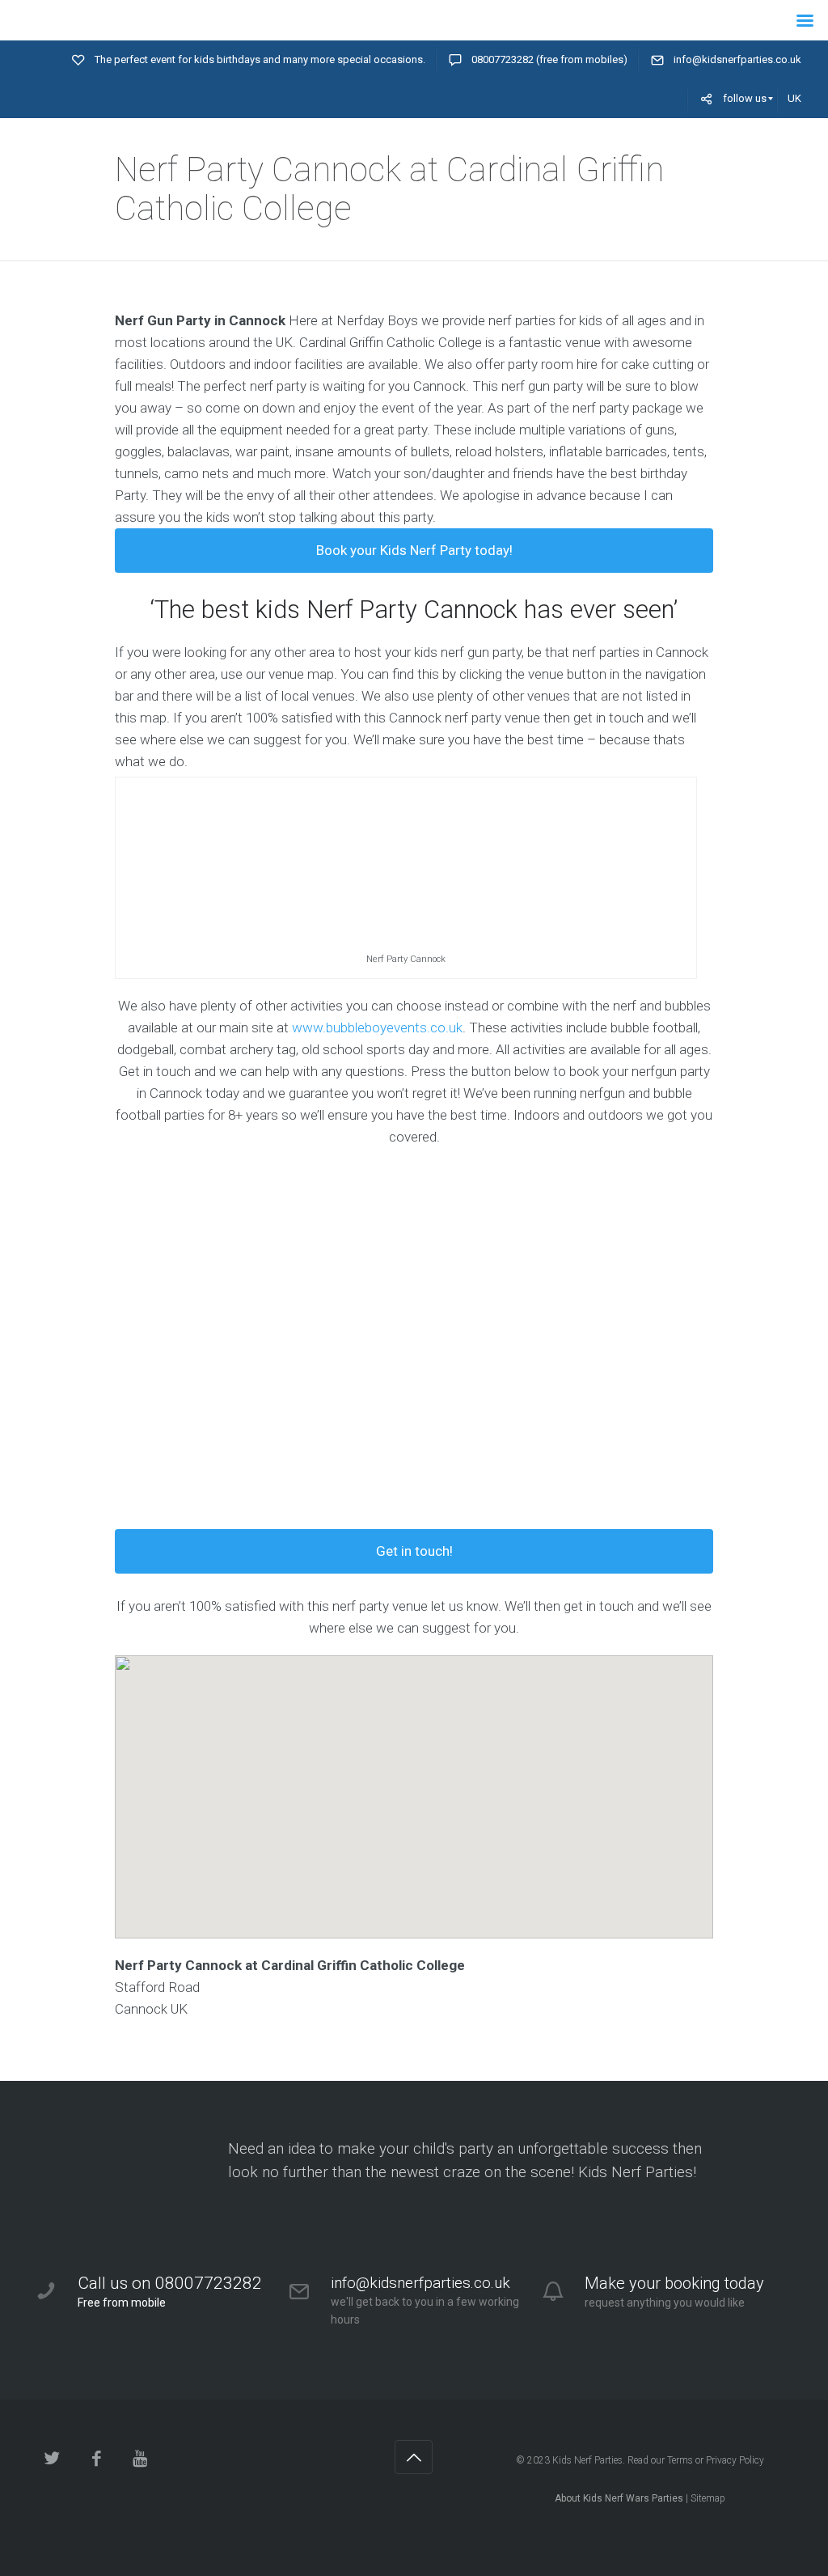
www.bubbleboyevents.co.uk (377, 1027)
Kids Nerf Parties (587, 2460)
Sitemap (708, 2498)
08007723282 (503, 59)
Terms (680, 2460)
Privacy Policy (735, 2460)
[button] (414, 1783)
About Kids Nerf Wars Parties (619, 2498)
